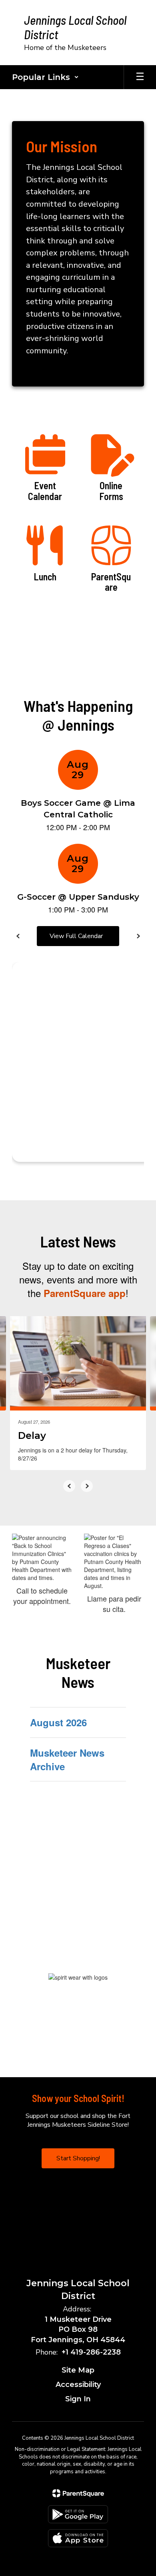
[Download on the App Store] (78, 2538)
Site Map (78, 2370)
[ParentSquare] (78, 2493)
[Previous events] (18, 936)
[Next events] (138, 936)
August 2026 (58, 1722)
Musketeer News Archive (67, 1759)
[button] (45, 77)
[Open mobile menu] (140, 77)
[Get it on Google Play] (78, 2514)
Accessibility (78, 2385)
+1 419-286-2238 (91, 2352)
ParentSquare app (85, 1293)
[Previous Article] (69, 1486)
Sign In (78, 2399)
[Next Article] (87, 1486)
